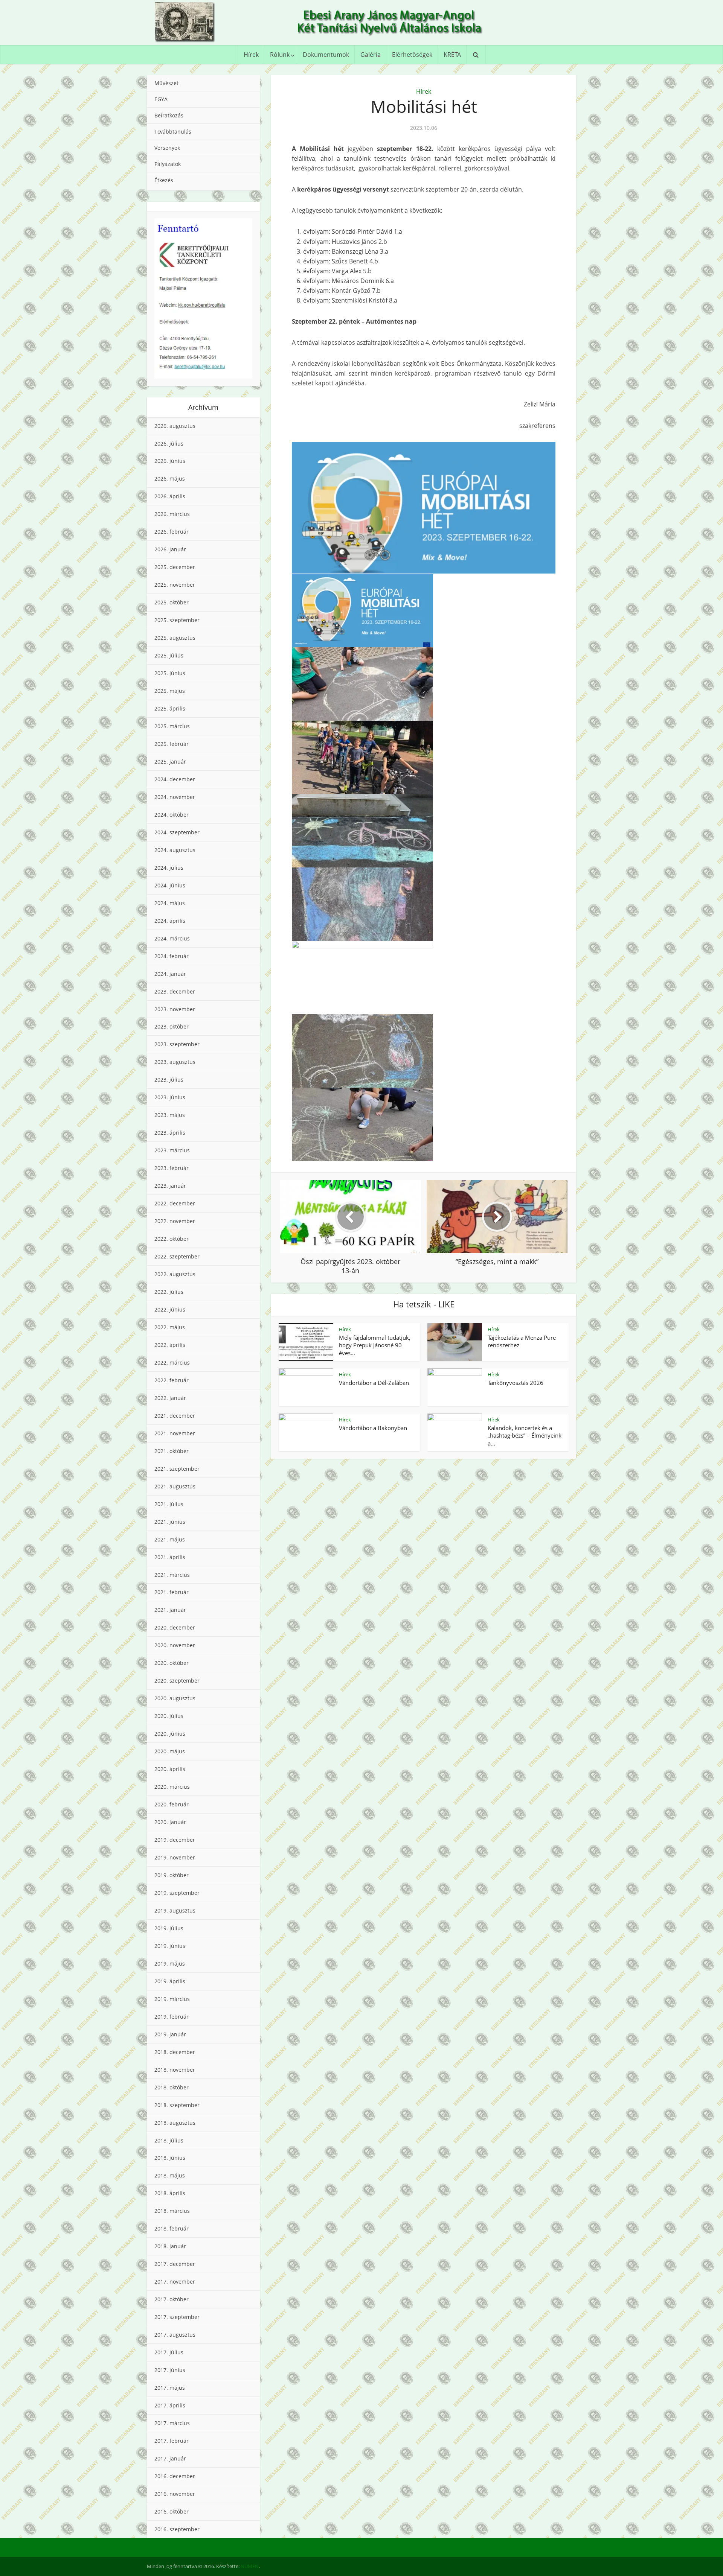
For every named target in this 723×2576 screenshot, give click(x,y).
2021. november (175, 1433)
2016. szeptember (177, 2529)
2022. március (172, 1363)
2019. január (170, 2034)
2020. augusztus (175, 1698)
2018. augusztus (175, 2123)
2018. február (172, 2228)
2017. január (170, 2458)
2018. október (172, 2087)
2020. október (172, 1663)
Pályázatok (168, 164)
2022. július (169, 1292)
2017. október (172, 2299)
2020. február (172, 1804)
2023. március (172, 1150)
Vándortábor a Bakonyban (373, 1428)
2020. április (170, 1769)
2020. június (170, 1734)
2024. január (170, 974)
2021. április (170, 1557)
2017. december (175, 2264)
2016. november (175, 2494)
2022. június (170, 1309)
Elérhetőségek (412, 55)
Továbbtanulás (173, 132)
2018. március (172, 2211)
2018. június (170, 2158)
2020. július (169, 1716)
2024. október (172, 815)
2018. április (170, 2193)
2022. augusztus (175, 1274)
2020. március (172, 1787)
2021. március (172, 1575)
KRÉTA (452, 55)
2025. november (175, 585)
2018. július (169, 2140)
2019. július (169, 1928)
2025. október (172, 602)
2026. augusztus (175, 426)
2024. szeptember (177, 832)
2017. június (170, 2370)
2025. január (170, 762)
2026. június (170, 461)
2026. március (172, 514)
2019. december (175, 1840)
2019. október (172, 1875)
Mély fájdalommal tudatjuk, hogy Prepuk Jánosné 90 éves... (375, 1345)
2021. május (170, 1539)
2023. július (169, 1080)
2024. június (170, 885)
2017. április (170, 2405)
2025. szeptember (177, 620)
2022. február (172, 1380)
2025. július (169, 655)
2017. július (169, 2352)
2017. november (175, 2282)
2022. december (175, 1203)
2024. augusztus (175, 850)
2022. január (170, 1398)
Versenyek (167, 148)
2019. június (170, 1946)
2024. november (175, 797)
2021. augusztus (175, 1486)
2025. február (172, 744)
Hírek (251, 55)
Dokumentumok (326, 55)
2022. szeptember (177, 1256)
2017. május (170, 2388)
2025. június (170, 673)
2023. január (170, 1186)
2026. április (170, 496)
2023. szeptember (177, 1044)
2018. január (170, 2246)
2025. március (172, 726)
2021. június (170, 1522)
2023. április (170, 1133)
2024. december (175, 779)
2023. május (170, 1115)
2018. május (170, 2175)
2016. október (172, 2511)
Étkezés (164, 180)
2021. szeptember (177, 1469)
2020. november (175, 1645)
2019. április (170, 1981)
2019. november (175, 1857)
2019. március (172, 1999)
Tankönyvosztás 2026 (516, 1383)
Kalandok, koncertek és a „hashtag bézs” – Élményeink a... (525, 1436)
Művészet (166, 83)
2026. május (170, 479)
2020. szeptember (177, 1681)
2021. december (175, 1416)
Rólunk (280, 55)
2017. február (172, 2441)
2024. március (172, 938)
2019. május (170, 1964)
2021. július (169, 1504)
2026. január (170, 549)
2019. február (172, 2017)
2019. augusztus (175, 1910)
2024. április (170, 921)
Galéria (371, 55)
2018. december (175, 2052)
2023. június (170, 1097)
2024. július (169, 868)
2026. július (169, 444)
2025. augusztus (175, 638)
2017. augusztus (175, 2335)
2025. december (175, 567)
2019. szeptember (177, 1893)
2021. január (170, 1610)
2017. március (172, 2423)
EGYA (161, 99)
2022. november (175, 1221)
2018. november (175, 2070)
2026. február (172, 532)
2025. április (170, 708)
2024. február (172, 956)
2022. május (170, 1327)
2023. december (175, 991)
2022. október (172, 1239)
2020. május (170, 1751)
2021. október (172, 1451)
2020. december (175, 1627)
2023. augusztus (175, 1062)
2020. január (170, 1822)
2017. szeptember (177, 2317)
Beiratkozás (169, 115)
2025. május (170, 691)
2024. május (170, 903)
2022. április (170, 1345)
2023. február (172, 1168)
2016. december (175, 2476)
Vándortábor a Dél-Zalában (374, 1383)
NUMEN (250, 2566)
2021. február (172, 1592)
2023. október (172, 1026)
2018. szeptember (177, 2105)
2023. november (175, 1009)
